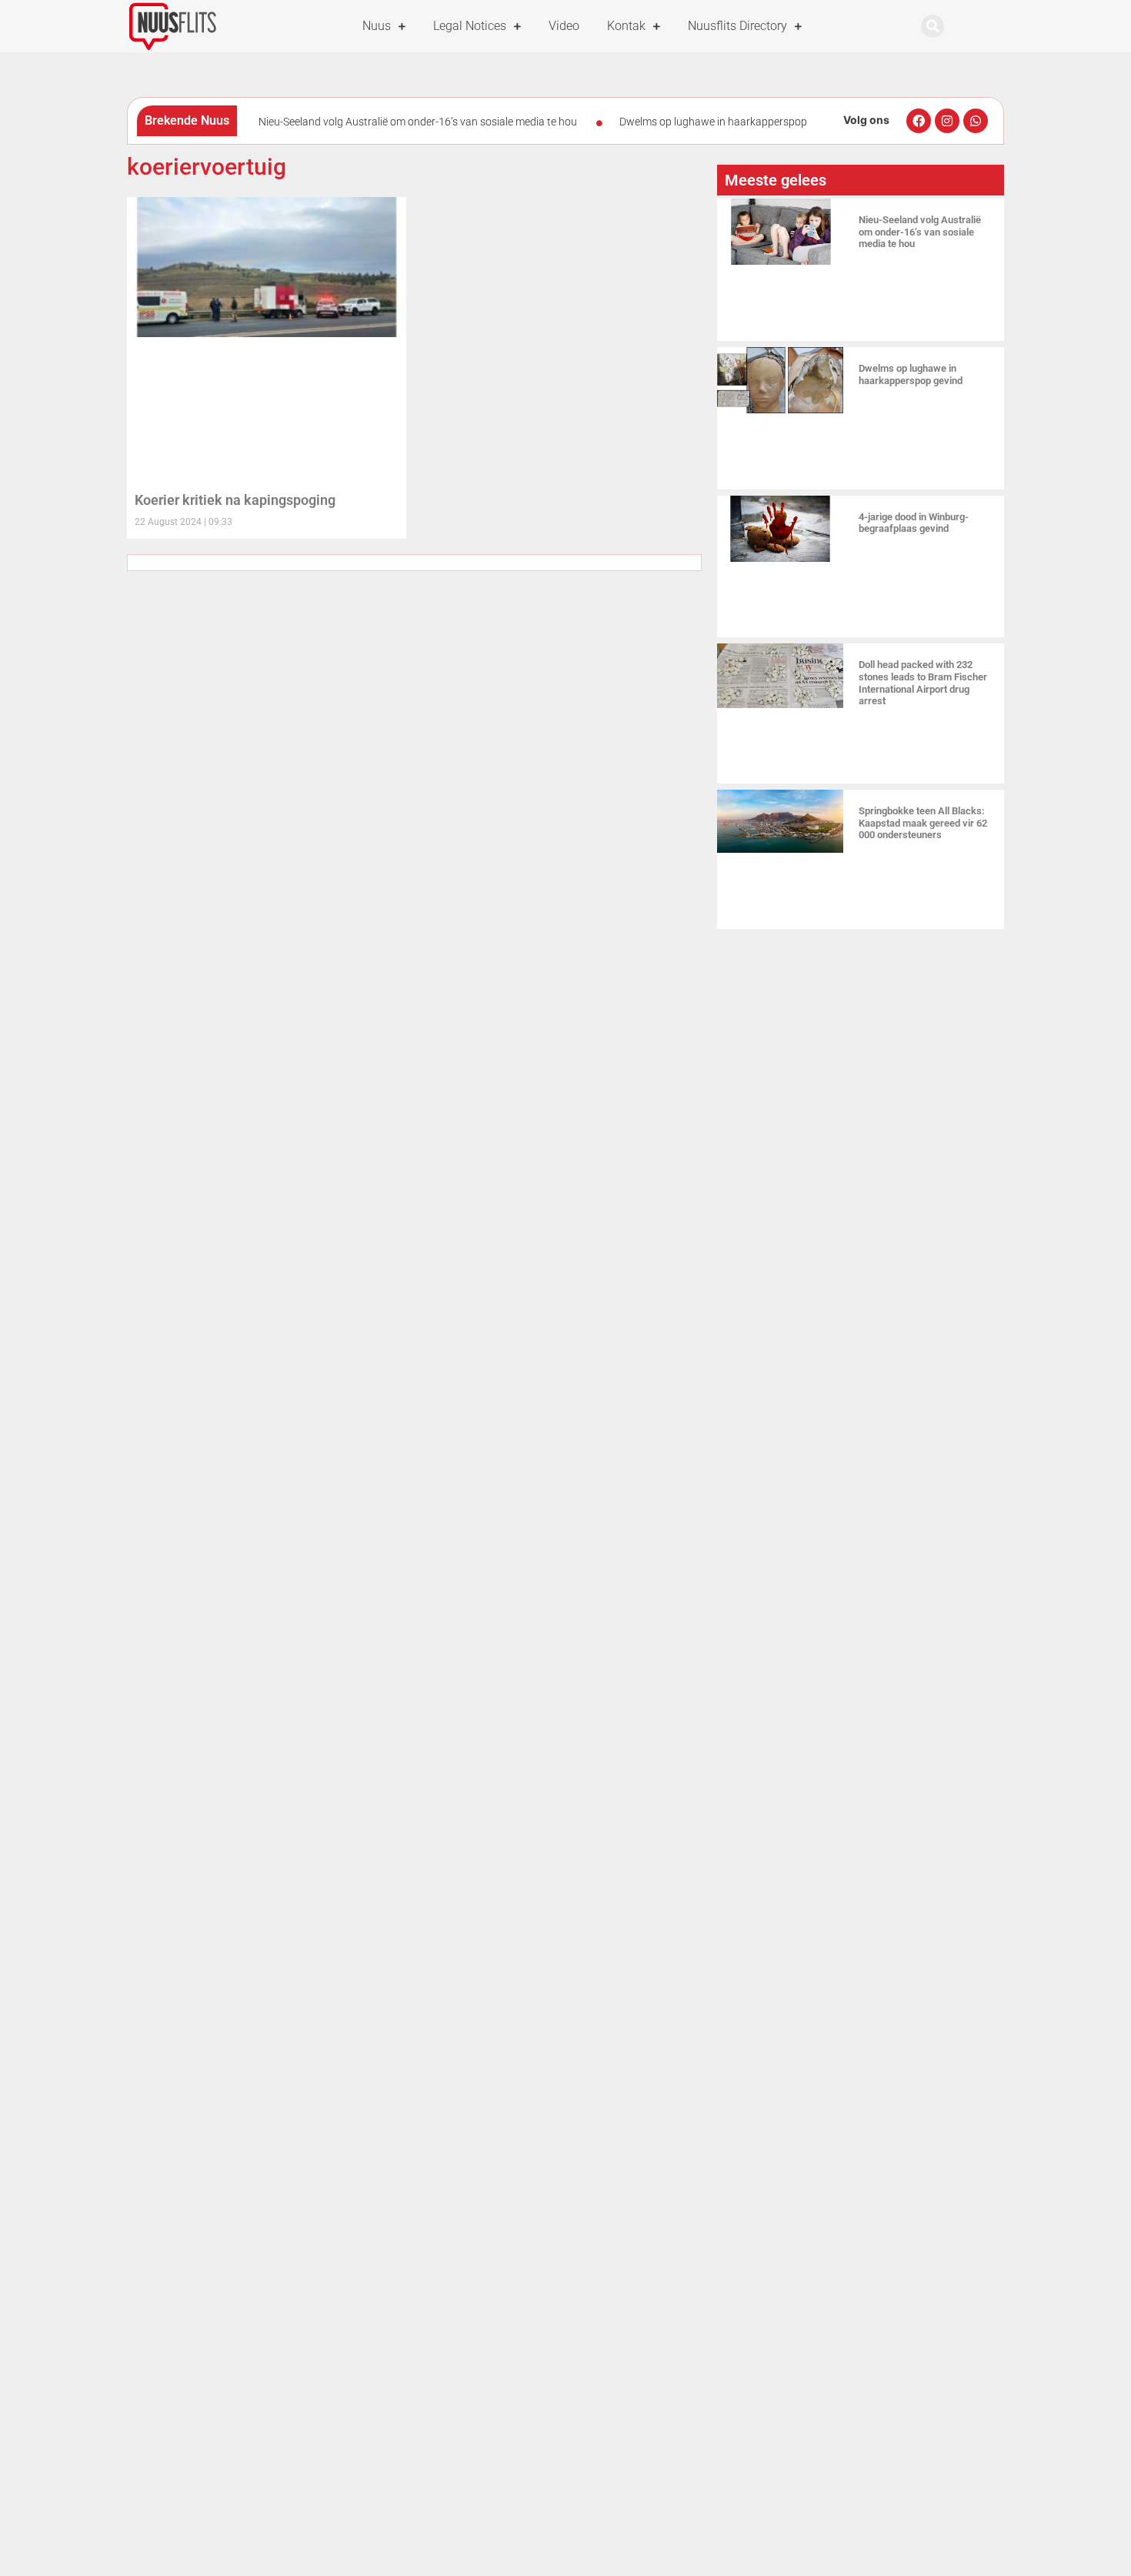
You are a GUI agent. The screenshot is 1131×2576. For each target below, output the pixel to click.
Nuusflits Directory (737, 26)
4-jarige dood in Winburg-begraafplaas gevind (914, 523)
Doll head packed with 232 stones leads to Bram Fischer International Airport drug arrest (923, 683)
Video (564, 26)
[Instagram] (947, 121)
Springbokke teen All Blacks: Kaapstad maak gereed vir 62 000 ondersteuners (923, 823)
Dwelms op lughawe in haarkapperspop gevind (911, 374)
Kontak (626, 26)
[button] (932, 26)
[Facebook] (919, 121)
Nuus (377, 26)
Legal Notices (470, 26)
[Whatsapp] (976, 121)
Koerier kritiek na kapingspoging (235, 500)
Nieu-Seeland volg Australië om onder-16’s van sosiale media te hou (418, 122)
